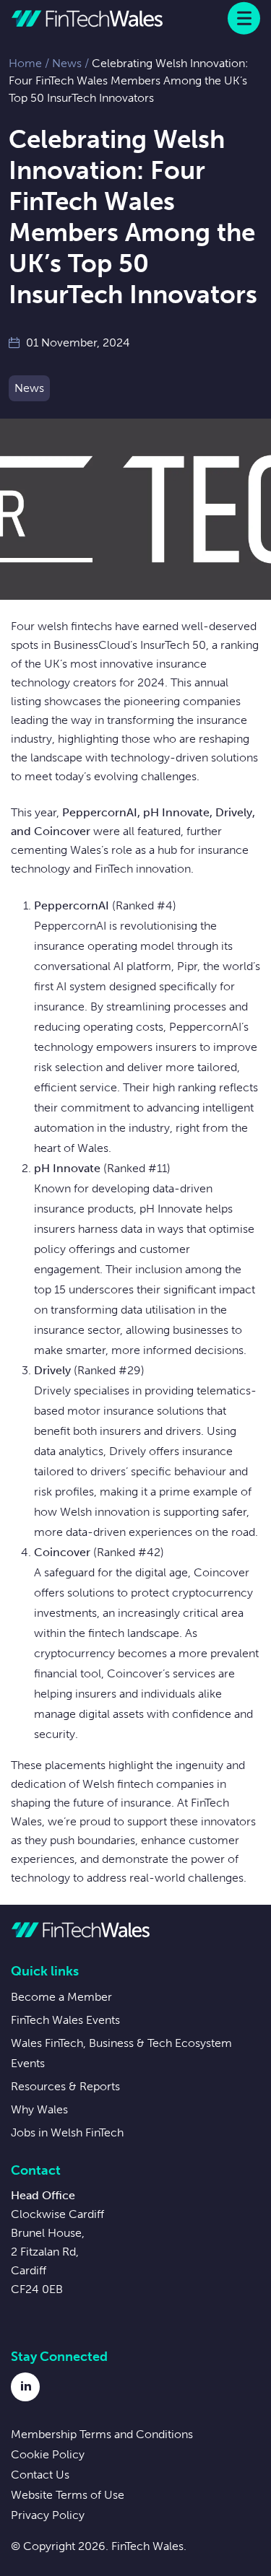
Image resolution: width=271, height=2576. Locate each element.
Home (25, 63)
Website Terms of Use (68, 2495)
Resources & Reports (65, 2086)
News (67, 63)
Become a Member (61, 1997)
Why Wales (39, 2109)
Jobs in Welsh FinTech (67, 2132)
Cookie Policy (48, 2454)
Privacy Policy (48, 2515)
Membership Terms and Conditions (102, 2434)
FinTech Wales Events (65, 2020)
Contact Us (40, 2475)
